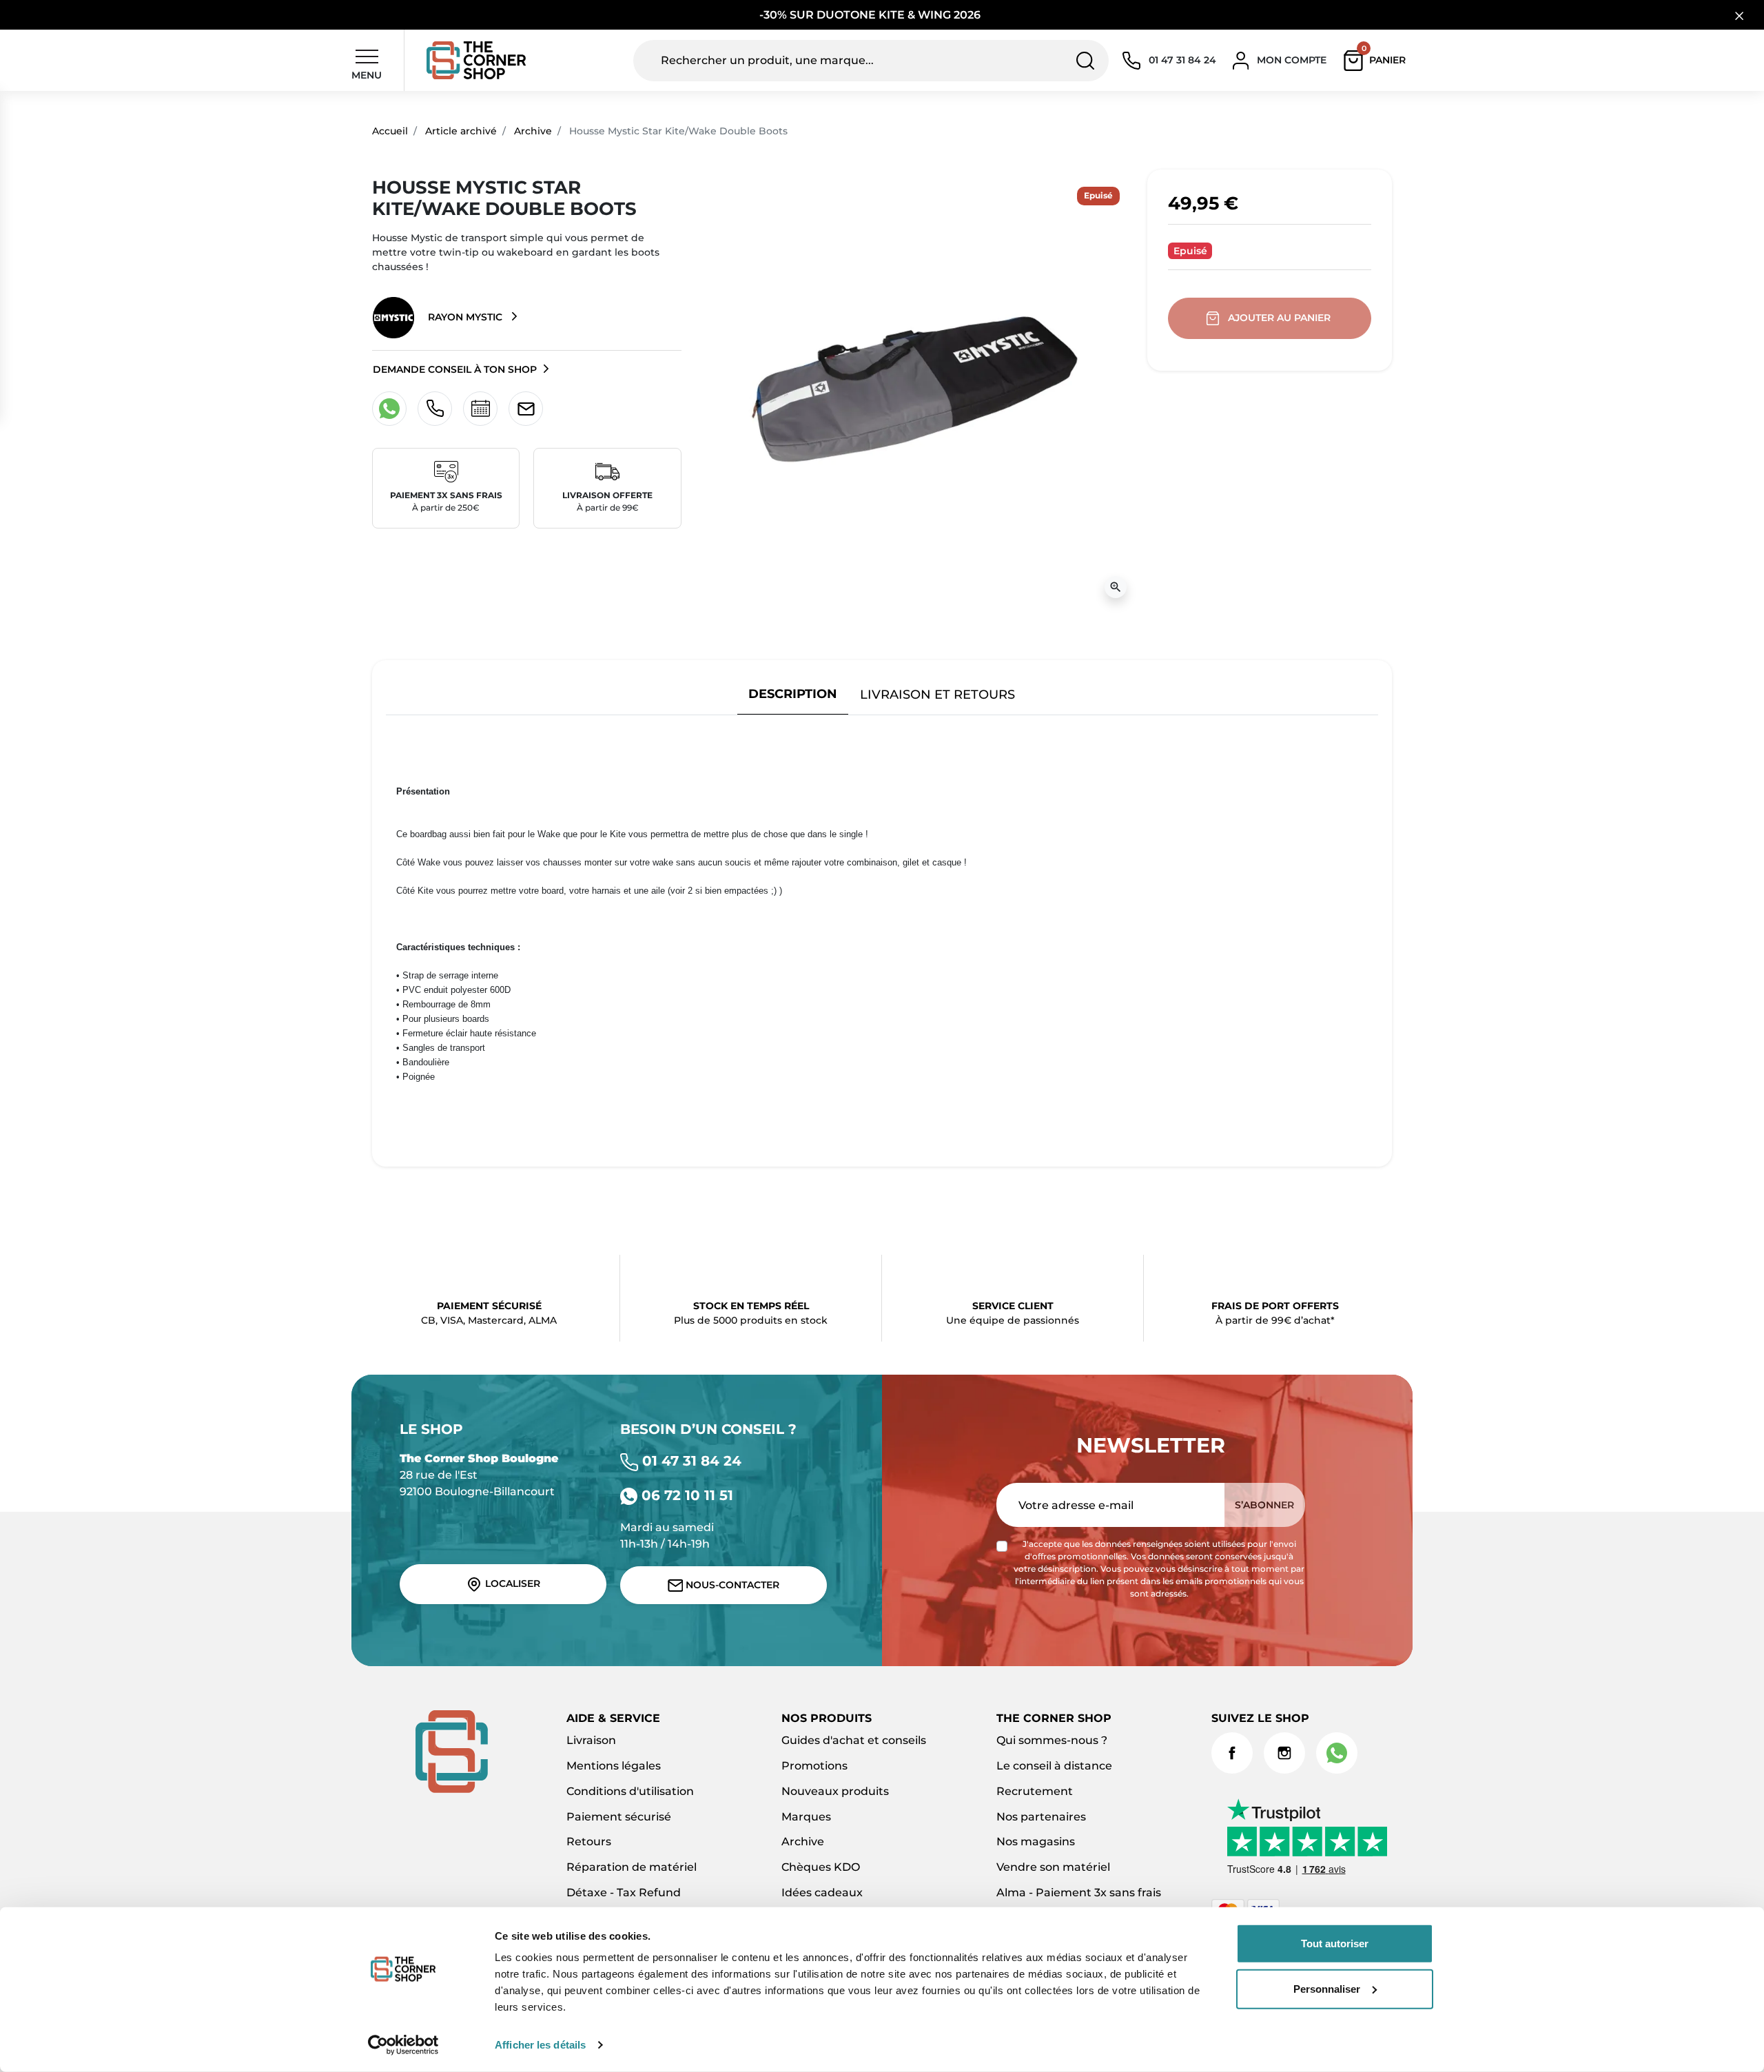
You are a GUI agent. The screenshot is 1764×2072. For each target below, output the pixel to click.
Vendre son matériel (1053, 1867)
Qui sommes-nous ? (1052, 1740)
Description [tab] (793, 694)
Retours (589, 1842)
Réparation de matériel (632, 1867)
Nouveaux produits (835, 1791)
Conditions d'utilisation (630, 1791)
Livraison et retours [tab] (937, 694)
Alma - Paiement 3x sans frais (1079, 1893)
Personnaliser (1327, 1988)
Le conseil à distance (1054, 1766)
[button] (1378, 61)
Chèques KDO (821, 1867)
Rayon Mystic (465, 317)
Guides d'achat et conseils (854, 1740)
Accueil (390, 131)
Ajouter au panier (1279, 318)
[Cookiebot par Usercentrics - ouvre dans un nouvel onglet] (403, 2045)
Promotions (814, 1766)
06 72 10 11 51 (685, 1495)
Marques (806, 1817)
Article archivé (461, 131)
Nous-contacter (731, 1585)
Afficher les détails (540, 2045)
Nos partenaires (1041, 1817)
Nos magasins (1036, 1842)
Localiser (511, 1583)
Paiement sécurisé (619, 1817)
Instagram (1284, 1753)
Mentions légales (614, 1766)
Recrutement (1035, 1791)
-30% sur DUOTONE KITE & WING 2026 (871, 15)
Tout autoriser (1335, 1943)
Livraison (591, 1740)
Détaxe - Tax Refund (624, 1893)
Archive (533, 131)
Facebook (1232, 1753)
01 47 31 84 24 (690, 1461)
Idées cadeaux (822, 1893)
